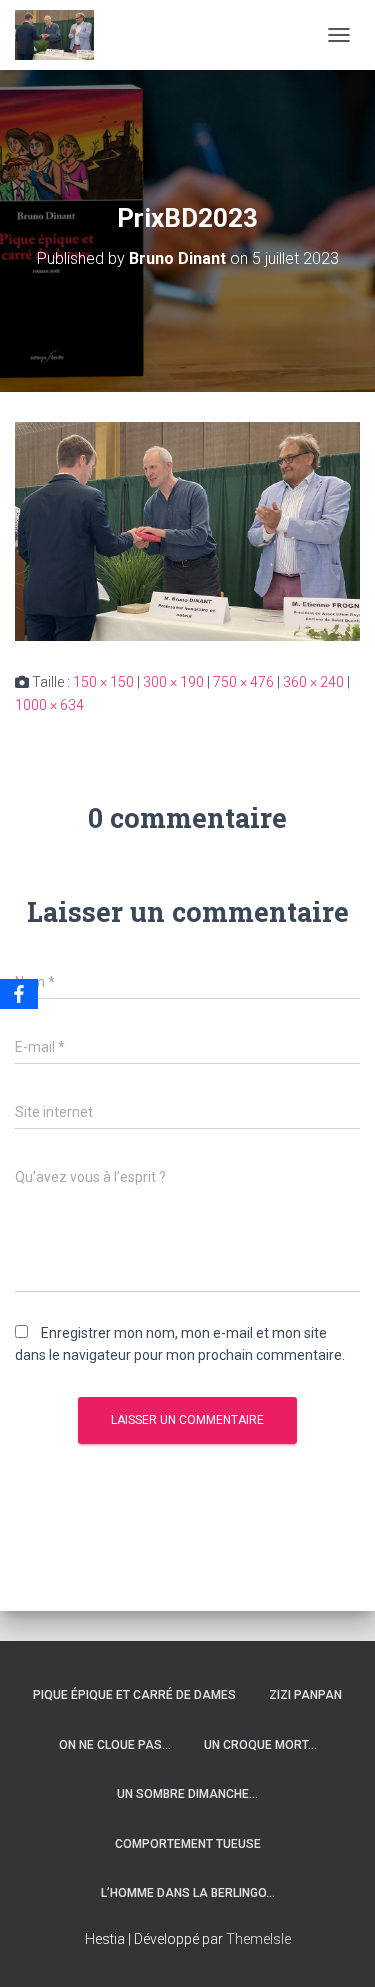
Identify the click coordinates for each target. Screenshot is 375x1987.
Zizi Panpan (305, 1695)
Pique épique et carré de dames (134, 1695)
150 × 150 (103, 682)
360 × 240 (313, 682)
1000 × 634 (49, 705)
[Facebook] (19, 994)
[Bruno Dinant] (62, 35)
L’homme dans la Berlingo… (188, 1893)
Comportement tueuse (188, 1844)
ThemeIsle (258, 1939)
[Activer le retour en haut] (335, 1947)
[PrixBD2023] (187, 530)
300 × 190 (173, 682)
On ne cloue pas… (115, 1745)
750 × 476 (243, 682)
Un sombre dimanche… (187, 1794)
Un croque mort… (260, 1745)
